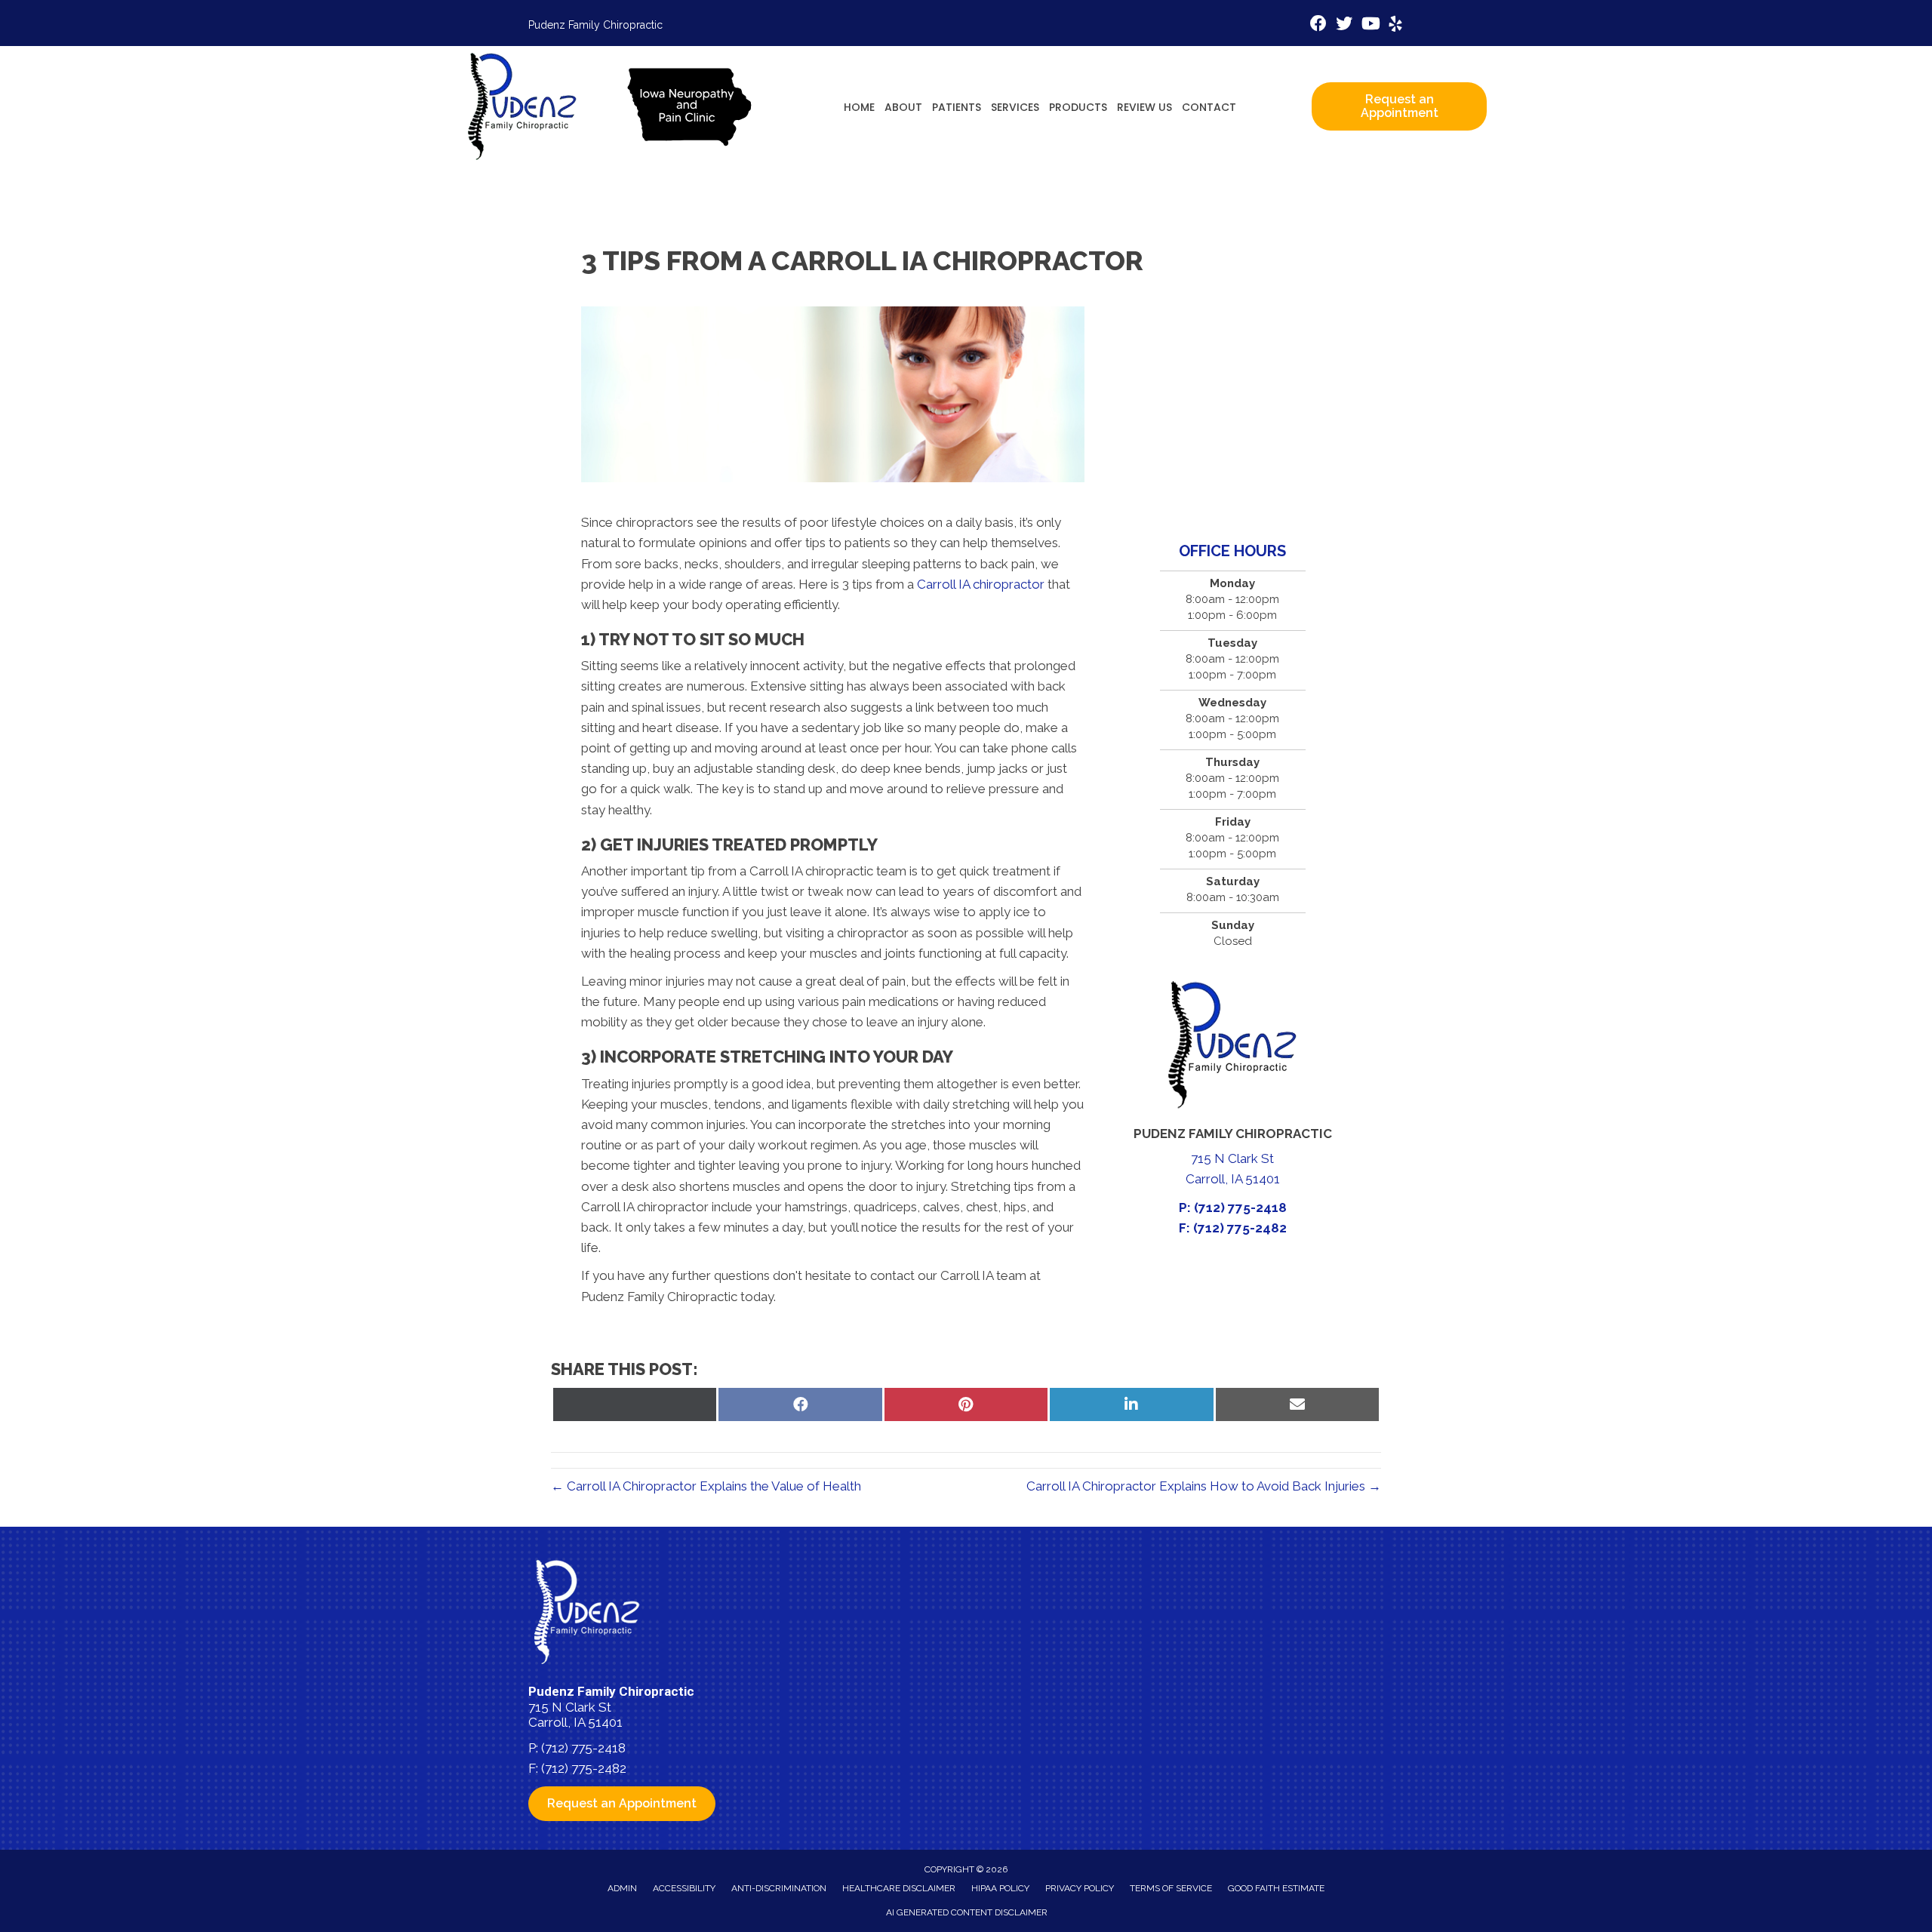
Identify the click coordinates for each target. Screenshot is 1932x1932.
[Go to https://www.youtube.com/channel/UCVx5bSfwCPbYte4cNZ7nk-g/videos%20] (1370, 25)
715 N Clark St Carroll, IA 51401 (575, 1715)
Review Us (1144, 107)
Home (859, 107)
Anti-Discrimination (779, 1888)
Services (1015, 107)
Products (1078, 107)
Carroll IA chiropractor (981, 584)
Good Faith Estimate (1276, 1888)
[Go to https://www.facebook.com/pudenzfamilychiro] (1318, 25)
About (903, 107)
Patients (957, 107)
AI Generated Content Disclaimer (967, 1912)
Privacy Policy (1080, 1888)
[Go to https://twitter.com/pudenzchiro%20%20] (1344, 25)
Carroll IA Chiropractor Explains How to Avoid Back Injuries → (1204, 1486)
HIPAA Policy (1000, 1888)
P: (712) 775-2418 (1233, 1207)
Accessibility (684, 1888)
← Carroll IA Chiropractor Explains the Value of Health (706, 1486)
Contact (1209, 107)
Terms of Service (1171, 1888)
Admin (622, 1888)
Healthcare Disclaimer (899, 1888)
